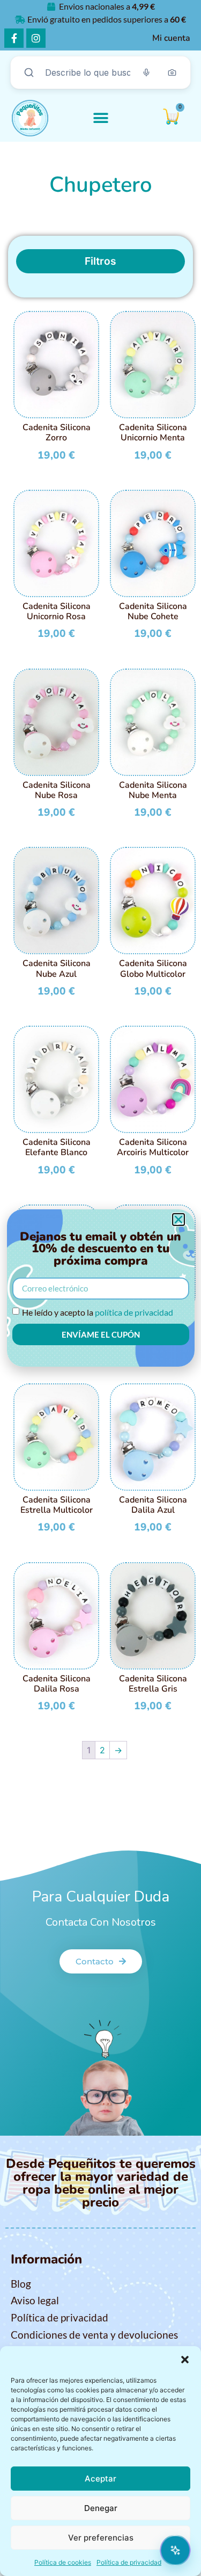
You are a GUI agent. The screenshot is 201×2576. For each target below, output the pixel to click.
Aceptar (100, 2479)
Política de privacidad (129, 2562)
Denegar (101, 2508)
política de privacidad (134, 1312)
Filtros (100, 261)
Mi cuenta (171, 38)
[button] (185, 2360)
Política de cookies (63, 2562)
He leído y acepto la (98, 1312)
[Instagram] (36, 38)
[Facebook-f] (14, 38)
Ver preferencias (101, 2538)
